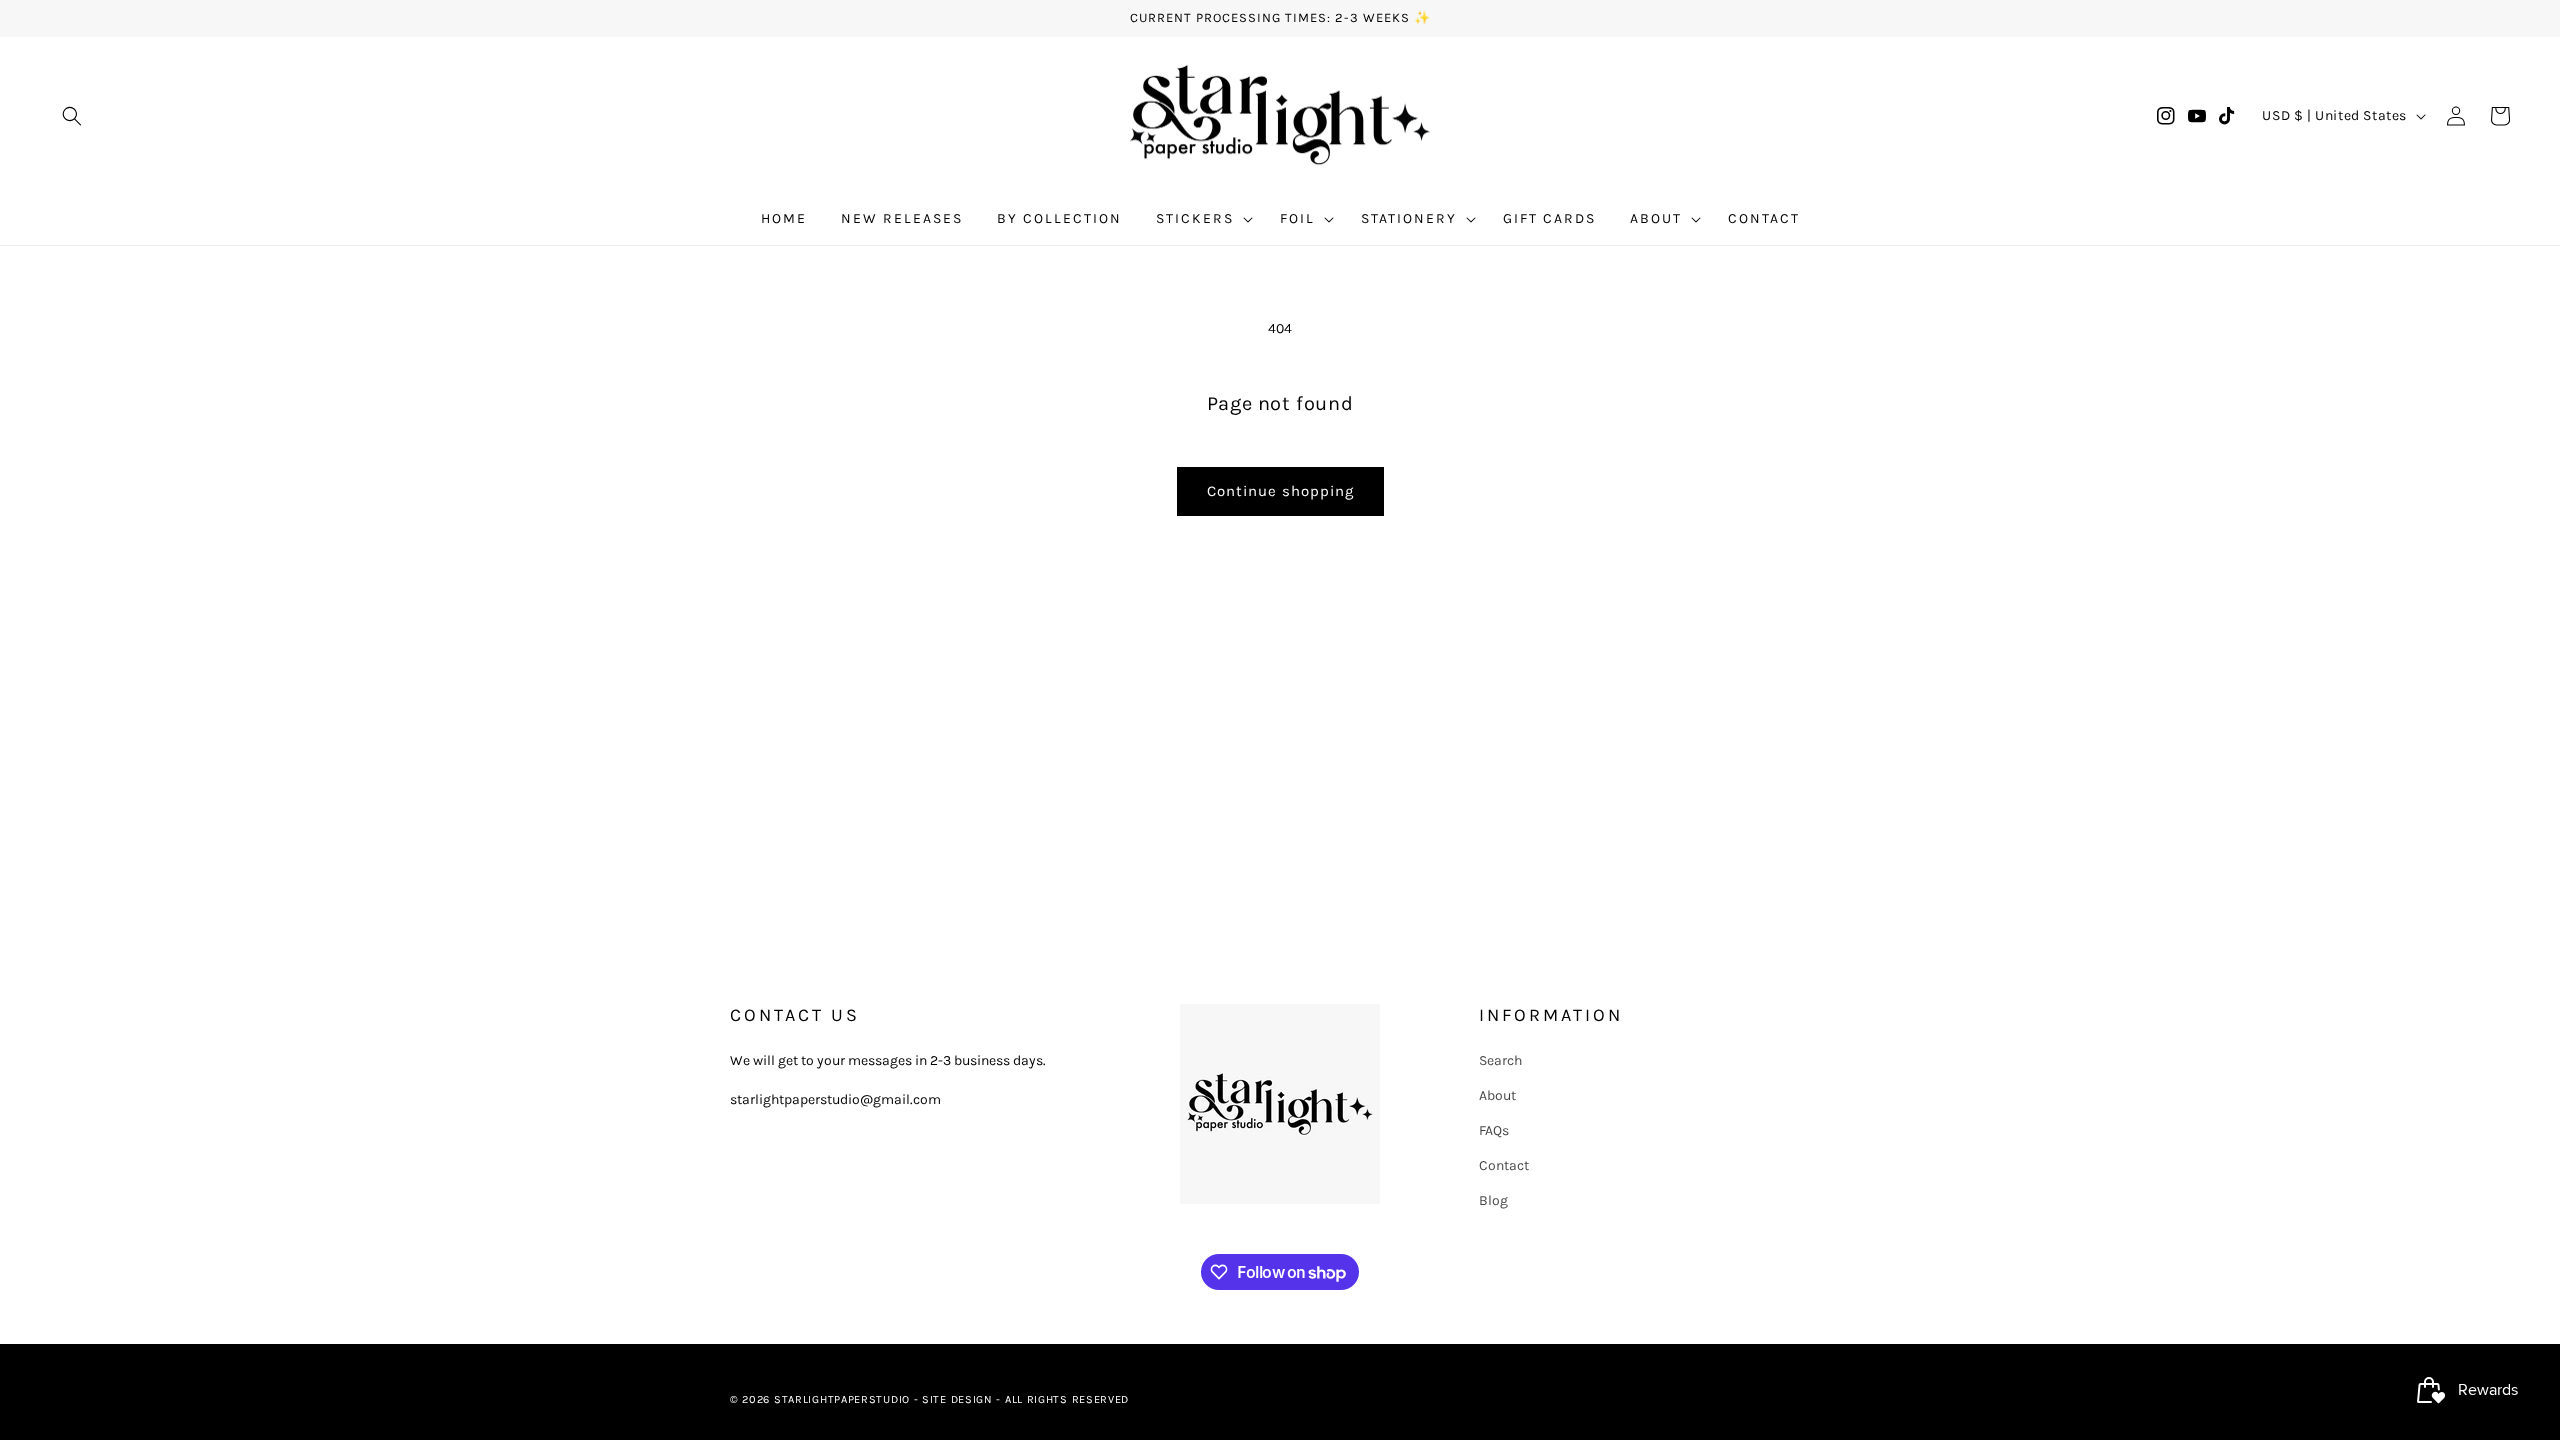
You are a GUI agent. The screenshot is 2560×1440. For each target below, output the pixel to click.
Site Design (957, 1399)
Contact (1504, 1165)
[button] (72, 116)
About (1497, 1095)
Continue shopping (1280, 491)
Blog (1493, 1200)
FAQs (1494, 1130)
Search (1500, 1060)
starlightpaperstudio (842, 1399)
